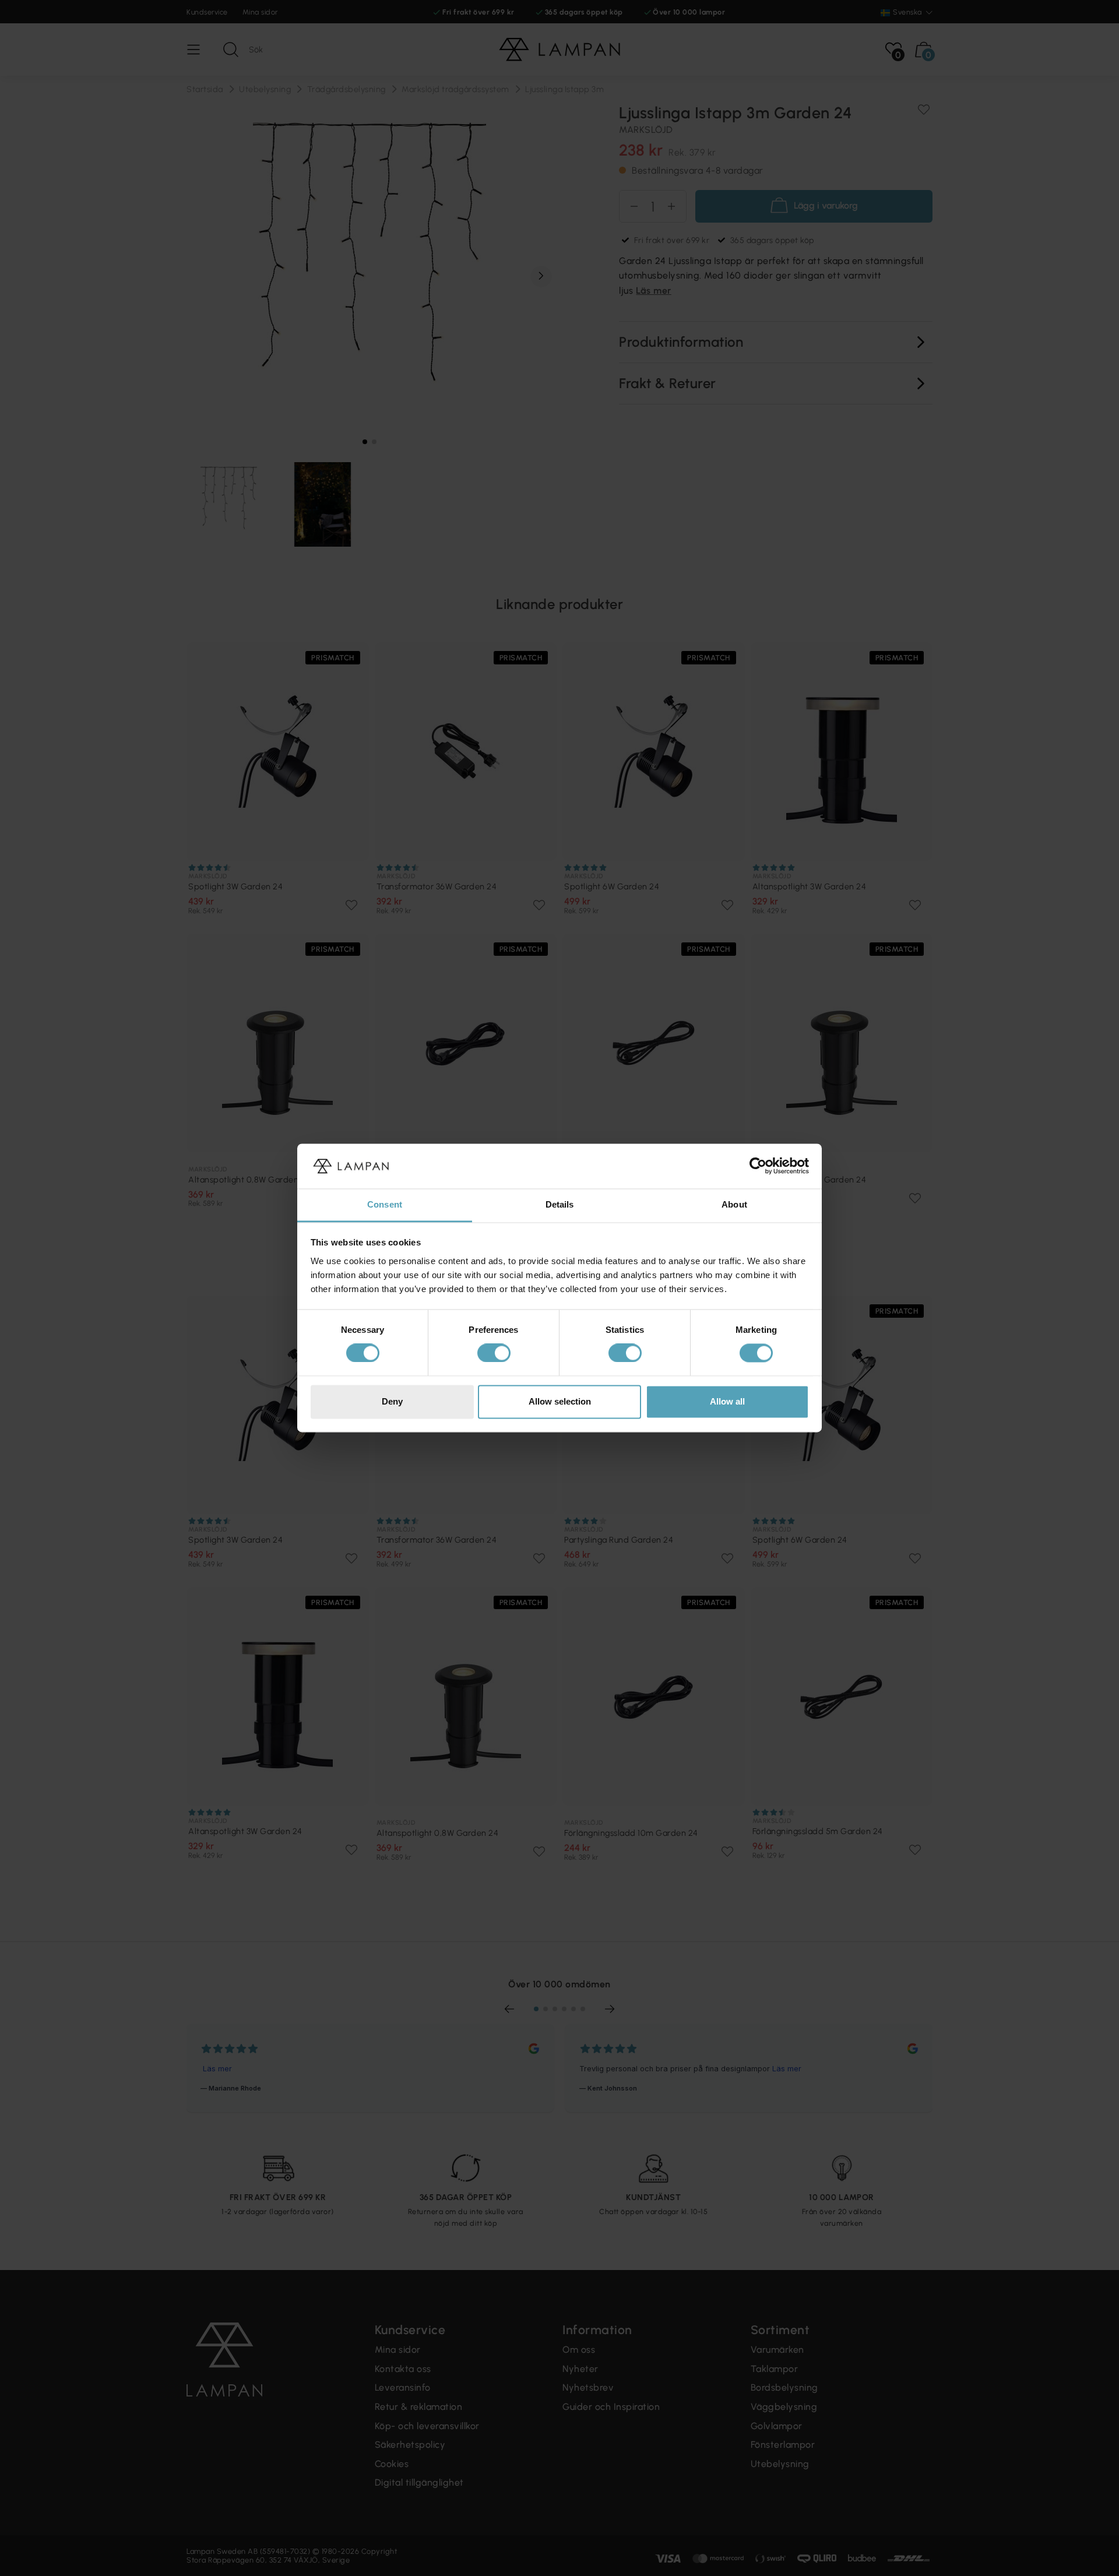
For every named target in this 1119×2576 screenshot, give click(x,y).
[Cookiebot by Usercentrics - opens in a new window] (758, 1166)
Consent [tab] (385, 1204)
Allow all (727, 1401)
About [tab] (734, 1204)
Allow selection (560, 1401)
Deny (392, 1401)
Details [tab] (560, 1204)
